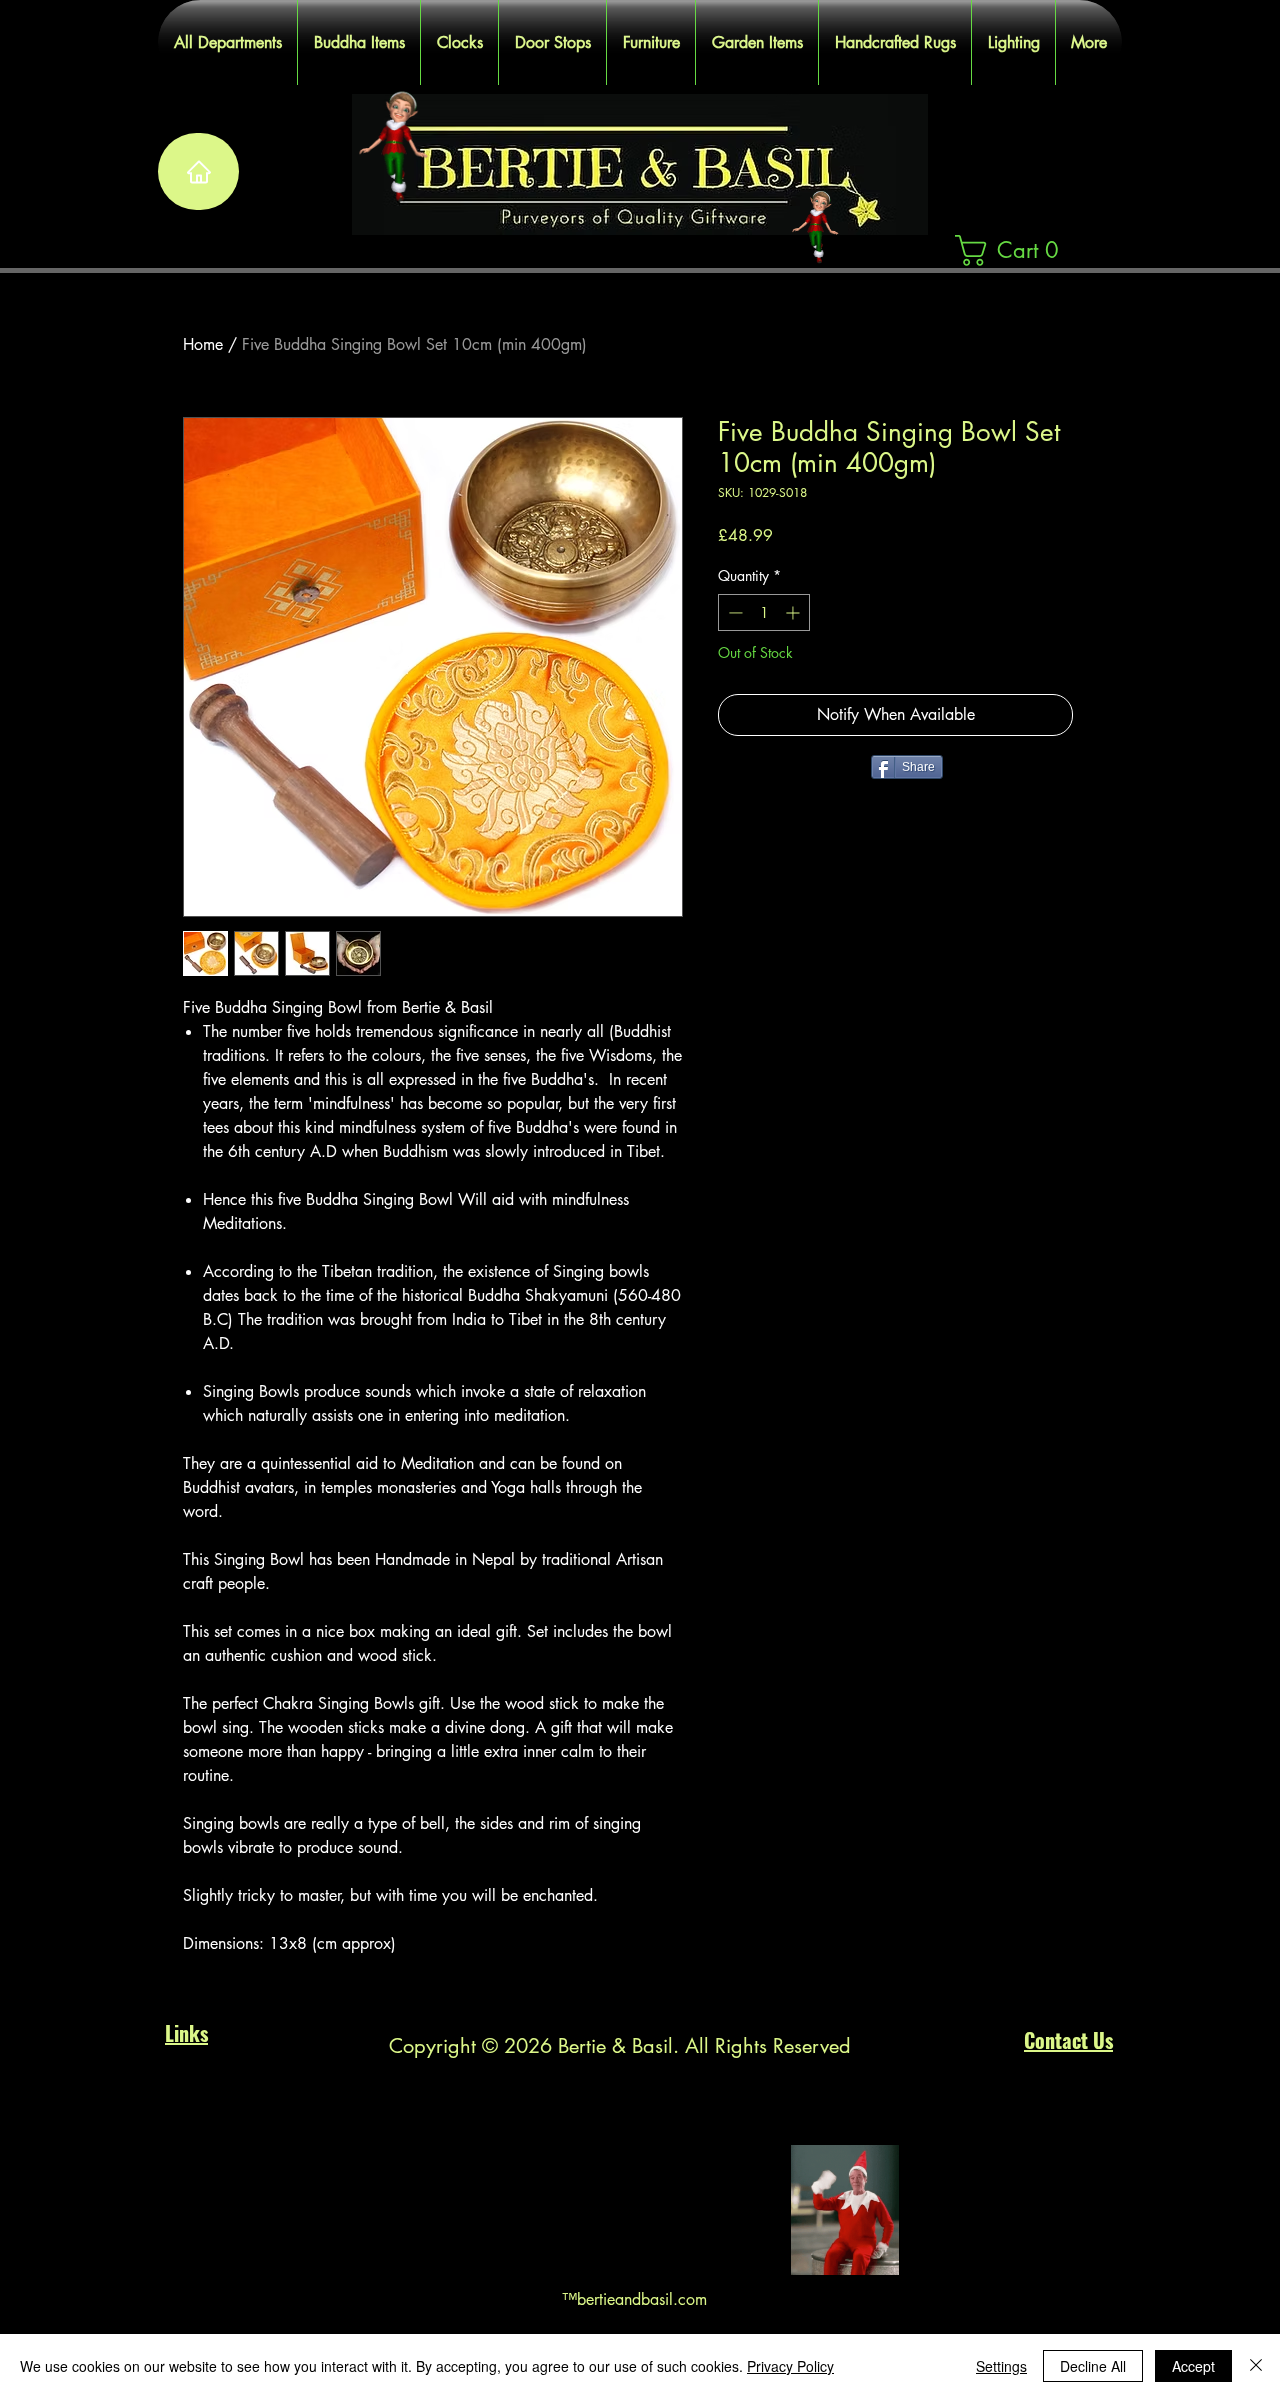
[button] (1015, 250)
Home (203, 344)
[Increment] (794, 612)
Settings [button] (1001, 2366)
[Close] (1256, 2366)
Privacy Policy (790, 2366)
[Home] (198, 171)
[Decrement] (733, 612)
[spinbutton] (764, 612)
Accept (1193, 2366)
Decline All (1093, 2366)
